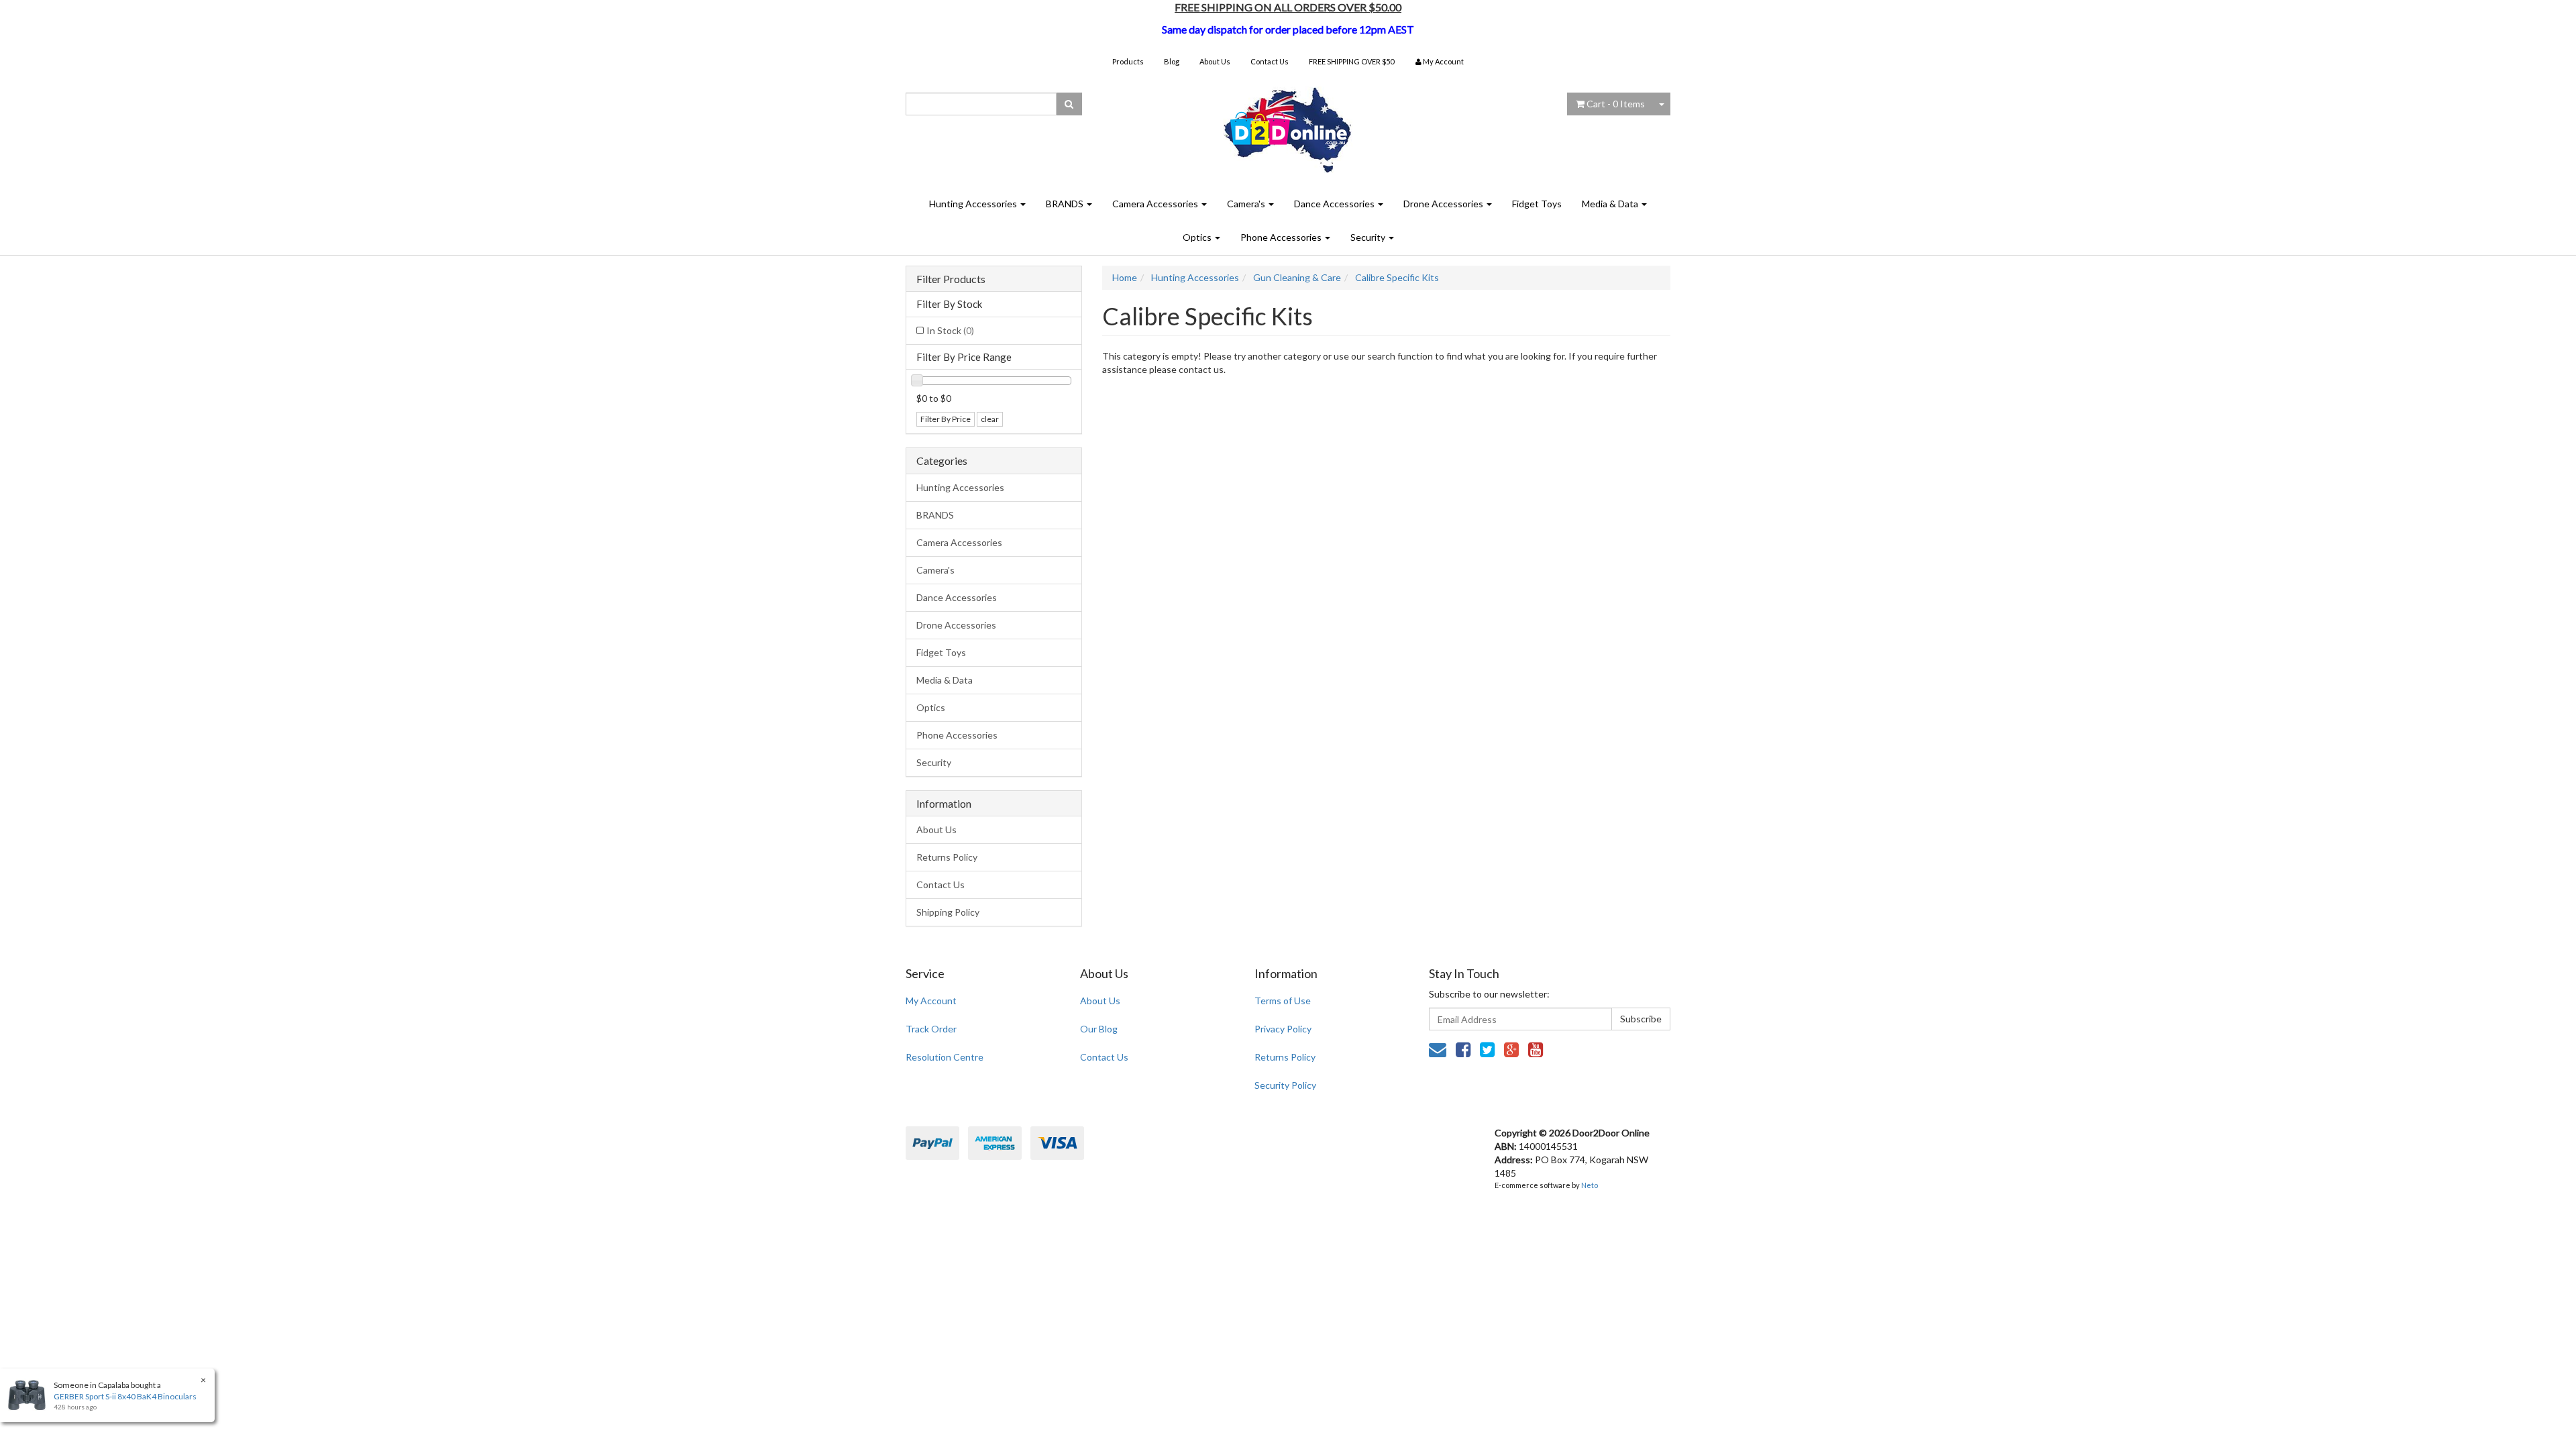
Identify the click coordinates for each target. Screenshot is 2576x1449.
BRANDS (1066, 204)
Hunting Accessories (974, 204)
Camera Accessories (1156, 204)
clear (990, 419)
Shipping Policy (948, 912)
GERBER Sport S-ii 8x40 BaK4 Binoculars (125, 1396)
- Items (1616, 104)
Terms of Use (1283, 1001)
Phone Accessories (1282, 237)
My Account (931, 1001)
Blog (1172, 61)
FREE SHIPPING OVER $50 (1351, 61)
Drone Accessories (1444, 204)
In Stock (950, 330)
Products (1128, 61)
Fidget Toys (1537, 204)
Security (1369, 237)
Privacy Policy (1283, 1029)
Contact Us (1270, 61)
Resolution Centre (945, 1057)
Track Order (931, 1029)
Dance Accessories (1335, 204)
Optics (1198, 237)
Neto (1590, 1185)
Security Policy (1285, 1085)
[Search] (1069, 104)
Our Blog (1099, 1029)
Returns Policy (947, 857)
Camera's (1247, 204)
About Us (1215, 61)
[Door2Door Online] (1288, 124)
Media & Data (1611, 204)
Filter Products (951, 279)
